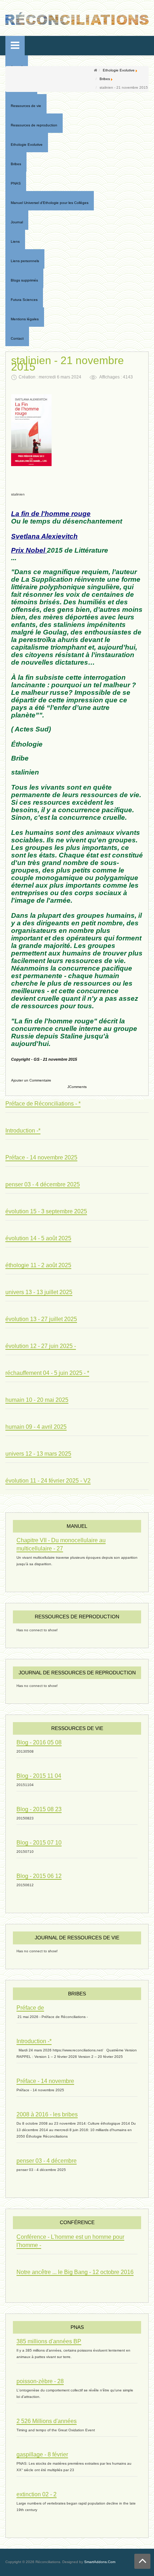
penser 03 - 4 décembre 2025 (43, 1184)
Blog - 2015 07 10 (39, 1843)
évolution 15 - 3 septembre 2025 (46, 1211)
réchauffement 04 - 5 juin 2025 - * (47, 1373)
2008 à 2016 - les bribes (47, 2114)
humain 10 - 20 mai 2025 (37, 1400)
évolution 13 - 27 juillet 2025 (41, 1319)
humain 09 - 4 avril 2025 (36, 1427)
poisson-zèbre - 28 (40, 2381)
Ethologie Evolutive (119, 70)
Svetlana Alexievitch (44, 536)
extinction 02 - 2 (37, 2494)
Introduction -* (23, 1131)
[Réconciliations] (77, 18)
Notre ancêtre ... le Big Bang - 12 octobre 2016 (75, 2272)
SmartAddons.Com (100, 2562)
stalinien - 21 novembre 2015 (68, 364)
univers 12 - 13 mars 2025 (38, 1454)
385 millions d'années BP (49, 2341)
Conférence (77, 2222)
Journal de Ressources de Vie (77, 1938)
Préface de (30, 2008)
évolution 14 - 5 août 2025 (38, 1238)
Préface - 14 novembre (45, 2081)
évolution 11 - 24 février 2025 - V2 (48, 1481)
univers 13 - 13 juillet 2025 (39, 1292)
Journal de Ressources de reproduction (77, 1673)
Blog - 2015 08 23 (39, 1809)
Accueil (17, 67)
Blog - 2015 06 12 (39, 1876)
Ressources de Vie (77, 1728)
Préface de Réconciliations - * (43, 1104)
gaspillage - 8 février (42, 2454)
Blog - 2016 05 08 (39, 1742)
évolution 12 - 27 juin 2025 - (41, 1346)
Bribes (105, 79)
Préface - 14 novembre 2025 (41, 1157)
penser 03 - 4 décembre (47, 2161)
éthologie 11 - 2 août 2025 (38, 1265)
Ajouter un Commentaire (31, 1080)
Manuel (77, 1526)
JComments (77, 1087)
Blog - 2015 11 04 (39, 1776)
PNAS (77, 2327)
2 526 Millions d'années (47, 2421)
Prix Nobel (28, 550)
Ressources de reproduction (77, 1617)
